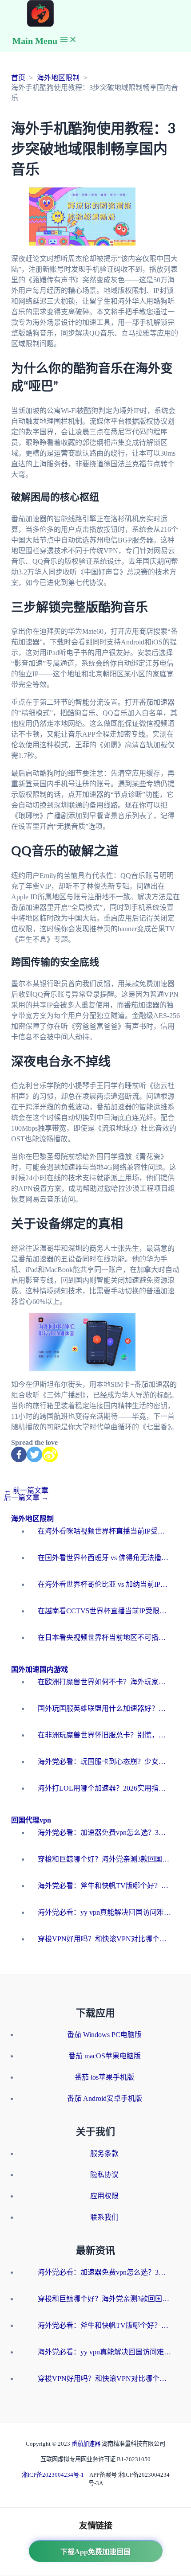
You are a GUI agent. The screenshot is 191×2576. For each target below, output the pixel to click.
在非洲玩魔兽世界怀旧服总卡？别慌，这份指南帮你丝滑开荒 (104, 1735)
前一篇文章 (26, 1490)
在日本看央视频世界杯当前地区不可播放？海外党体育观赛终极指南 (104, 1637)
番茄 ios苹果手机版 (104, 2077)
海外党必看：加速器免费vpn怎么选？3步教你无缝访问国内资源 (104, 1832)
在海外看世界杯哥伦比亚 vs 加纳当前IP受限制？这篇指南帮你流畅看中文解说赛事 (104, 1584)
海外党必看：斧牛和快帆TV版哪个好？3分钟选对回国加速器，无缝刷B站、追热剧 (104, 1886)
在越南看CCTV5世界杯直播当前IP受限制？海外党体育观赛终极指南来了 (104, 1611)
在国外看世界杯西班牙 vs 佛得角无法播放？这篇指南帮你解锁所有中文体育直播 (104, 1558)
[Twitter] (34, 1454)
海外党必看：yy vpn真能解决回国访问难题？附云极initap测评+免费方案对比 (104, 1912)
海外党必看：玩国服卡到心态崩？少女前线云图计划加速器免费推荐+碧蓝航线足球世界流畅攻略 (104, 1762)
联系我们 (104, 2217)
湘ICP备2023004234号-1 (53, 2475)
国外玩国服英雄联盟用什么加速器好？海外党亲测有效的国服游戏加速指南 (104, 1708)
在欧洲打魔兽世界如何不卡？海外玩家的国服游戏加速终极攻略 (104, 1682)
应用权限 (104, 2196)
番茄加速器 (87, 2444)
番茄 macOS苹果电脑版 (105, 2056)
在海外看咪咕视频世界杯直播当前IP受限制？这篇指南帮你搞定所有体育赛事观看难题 (104, 1531)
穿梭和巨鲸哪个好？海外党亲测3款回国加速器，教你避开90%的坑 (104, 1859)
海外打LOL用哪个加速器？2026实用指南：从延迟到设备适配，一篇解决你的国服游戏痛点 (104, 1788)
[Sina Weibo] (50, 1454)
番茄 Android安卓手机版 (105, 2098)
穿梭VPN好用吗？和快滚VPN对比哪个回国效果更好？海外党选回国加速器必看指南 (104, 1939)
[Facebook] (19, 1454)
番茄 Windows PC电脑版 (104, 2035)
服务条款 (104, 2153)
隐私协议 (104, 2175)
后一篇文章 (26, 1497)
